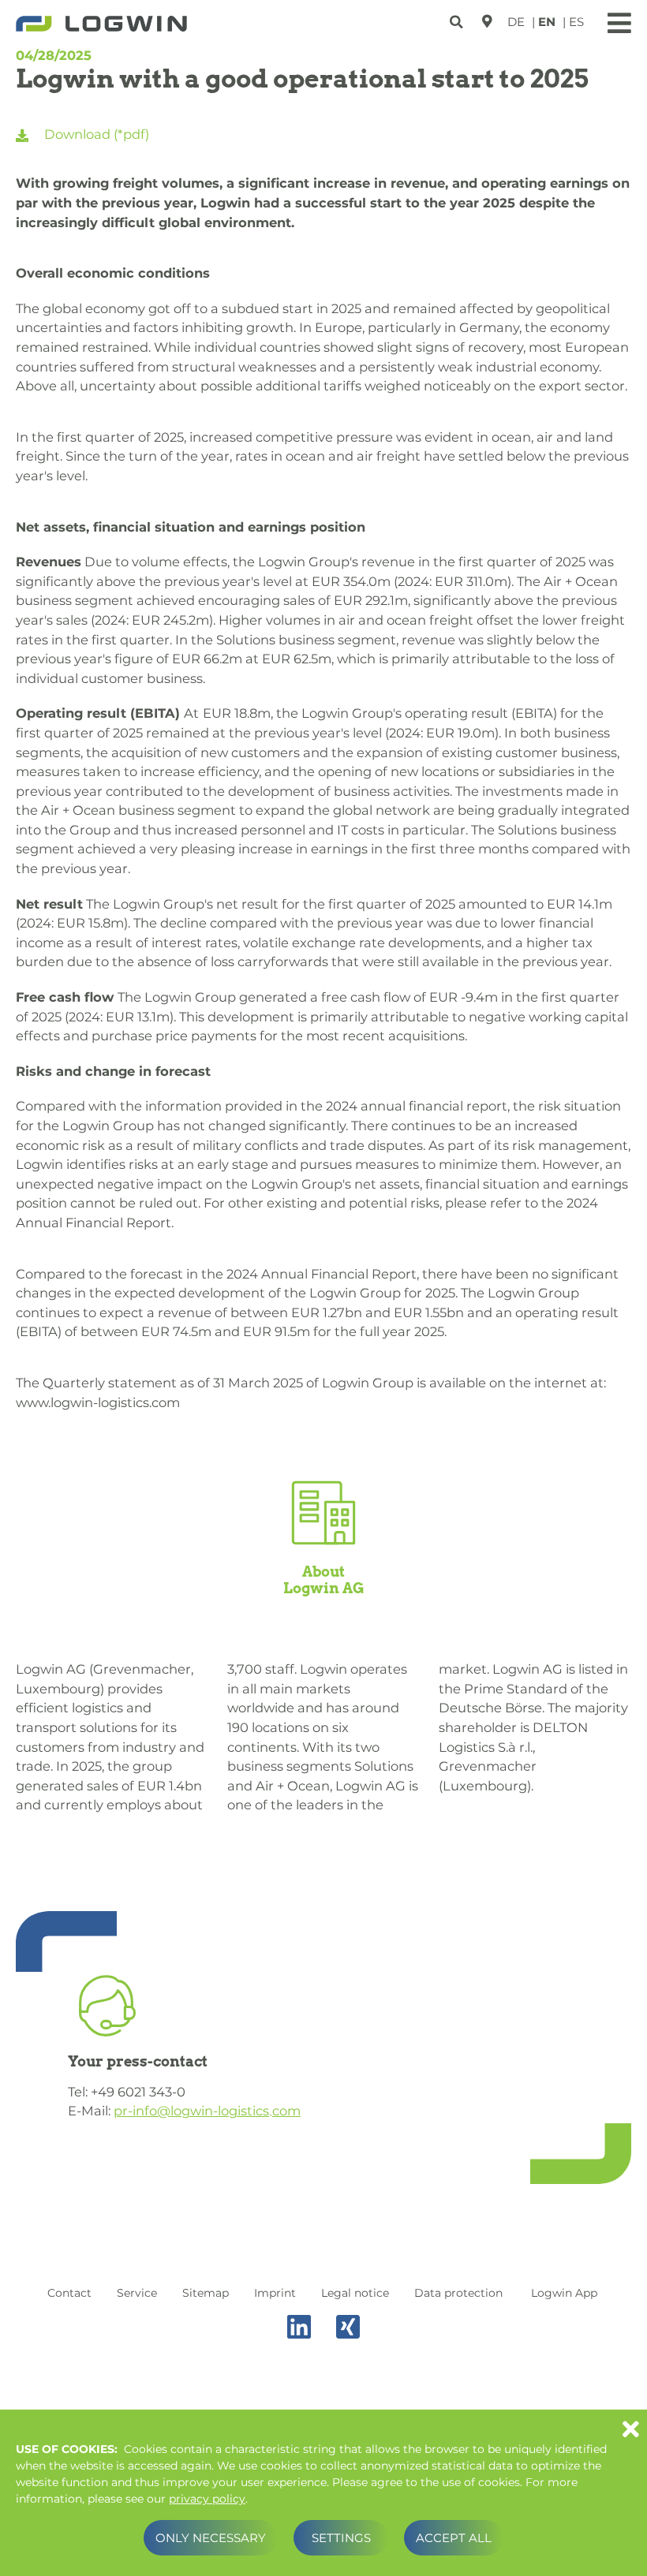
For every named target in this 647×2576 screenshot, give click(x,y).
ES (576, 22)
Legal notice (355, 2293)
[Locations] (487, 21)
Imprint (275, 2293)
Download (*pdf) (95, 134)
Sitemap (206, 2293)
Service (137, 2293)
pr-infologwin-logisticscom (207, 2111)
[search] (458, 19)
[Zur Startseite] (101, 25)
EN (547, 22)
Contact (69, 2293)
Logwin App (564, 2293)
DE (516, 22)
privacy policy (207, 2499)
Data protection (458, 2293)
